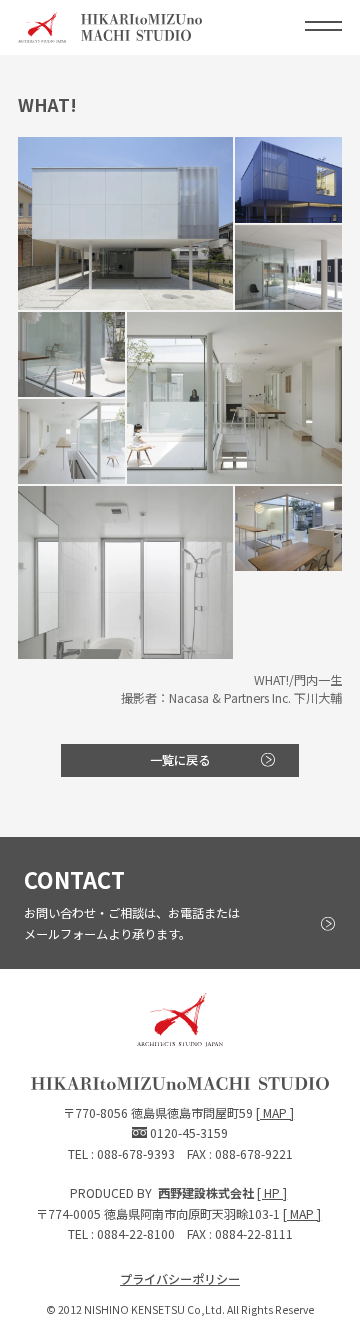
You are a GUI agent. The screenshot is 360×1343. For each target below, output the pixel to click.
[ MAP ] (275, 1113)
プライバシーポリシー (180, 1279)
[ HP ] (272, 1193)
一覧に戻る (180, 760)
